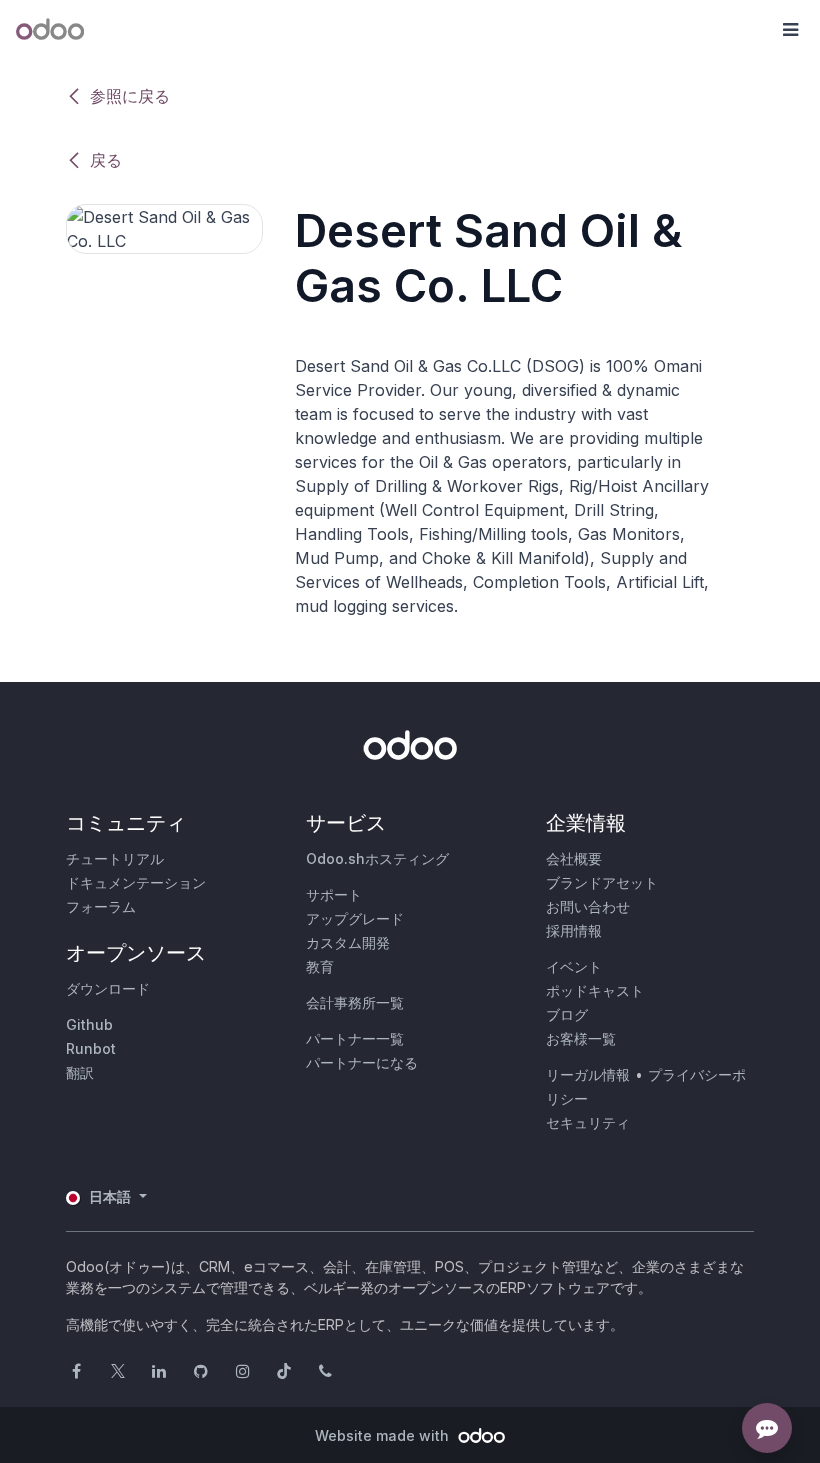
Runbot (91, 1048)
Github (89, 1024)
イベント (574, 966)
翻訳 (80, 1072)
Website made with (384, 1435)
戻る (106, 160)
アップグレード (355, 918)
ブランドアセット (602, 882)
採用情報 (574, 930)
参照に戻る (130, 96)
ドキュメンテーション (136, 882)
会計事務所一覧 (355, 1002)
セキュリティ (588, 1122)
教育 (320, 966)
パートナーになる (362, 1062)
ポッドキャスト (595, 990)
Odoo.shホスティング (377, 858)
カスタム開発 (348, 942)
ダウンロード (108, 988)
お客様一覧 (581, 1038)
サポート (334, 894)
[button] (790, 30)
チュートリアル (115, 858)
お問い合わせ (588, 906)
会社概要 (574, 858)
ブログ (567, 1014)
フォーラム (101, 906)
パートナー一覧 (355, 1038)
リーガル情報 (588, 1074)
